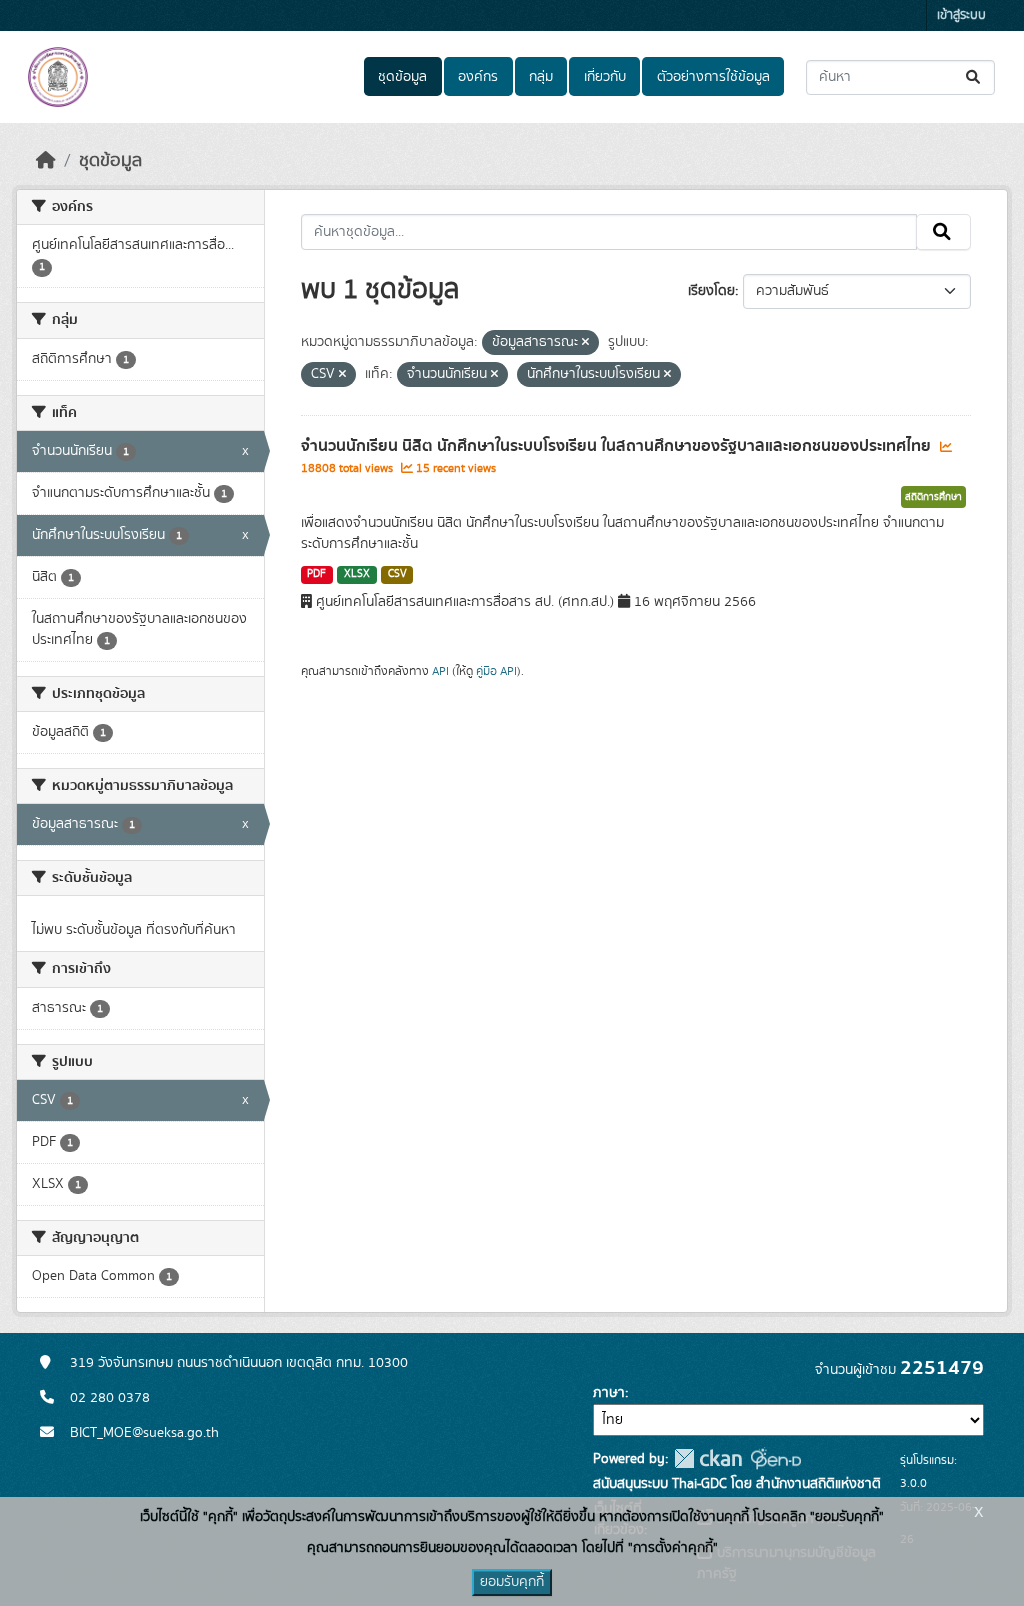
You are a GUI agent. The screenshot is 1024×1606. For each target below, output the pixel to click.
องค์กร (478, 77)
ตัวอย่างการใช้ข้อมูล (713, 77)
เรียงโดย (711, 291)
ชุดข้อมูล (402, 77)
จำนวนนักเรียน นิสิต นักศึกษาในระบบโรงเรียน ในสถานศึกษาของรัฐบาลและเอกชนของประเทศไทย (618, 446)
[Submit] (974, 77)
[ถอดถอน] (585, 343)
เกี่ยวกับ (605, 77)
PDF (316, 574)
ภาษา (609, 1393)
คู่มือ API (496, 671)
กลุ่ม (541, 77)
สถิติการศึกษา (933, 497)
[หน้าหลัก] (46, 161)
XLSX (357, 574)
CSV (397, 574)
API (440, 671)
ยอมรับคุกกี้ (512, 1582)
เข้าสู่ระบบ (961, 15)
